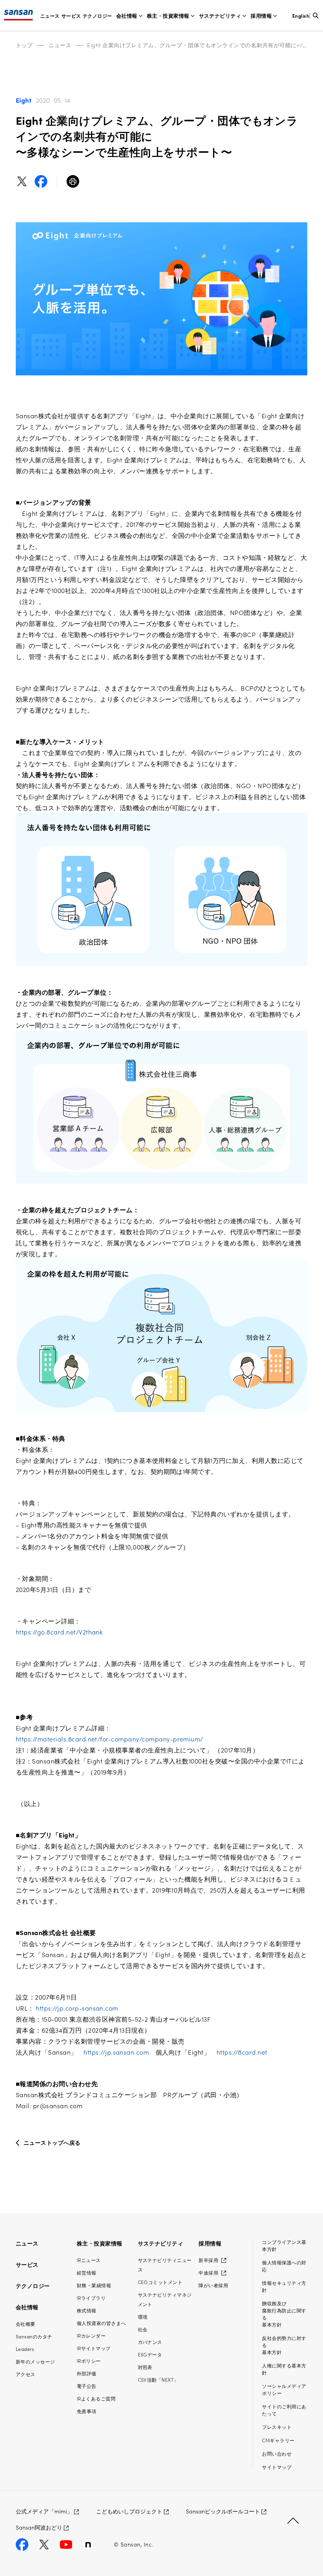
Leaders (25, 2349)
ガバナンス (150, 2342)
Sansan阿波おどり (39, 2527)
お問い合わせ (277, 2453)
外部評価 (87, 2373)
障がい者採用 (213, 2285)
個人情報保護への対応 (284, 2266)
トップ (24, 45)
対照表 (145, 2367)
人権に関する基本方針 (284, 2369)
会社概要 (26, 2324)
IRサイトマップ (94, 2348)
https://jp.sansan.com (116, 2052)
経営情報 (87, 2272)
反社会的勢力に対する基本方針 (284, 2345)
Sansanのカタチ (34, 2336)
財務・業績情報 (94, 2285)
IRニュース (89, 2260)
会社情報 (127, 16)
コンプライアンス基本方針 (284, 2245)
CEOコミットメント (160, 2282)
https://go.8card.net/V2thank (59, 1632)
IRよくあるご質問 (96, 2398)
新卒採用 (209, 2260)
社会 (143, 2329)
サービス (71, 16)
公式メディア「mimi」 (44, 2511)
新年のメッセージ (35, 2361)
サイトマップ (277, 2467)
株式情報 (87, 2310)
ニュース (50, 16)
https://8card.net (242, 2052)
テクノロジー (97, 16)
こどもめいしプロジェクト (129, 2511)
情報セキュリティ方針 (284, 2286)
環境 (143, 2317)
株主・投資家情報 (168, 16)
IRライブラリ (91, 2298)
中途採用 (209, 2272)
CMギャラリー (278, 2440)
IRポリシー (89, 2361)
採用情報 (261, 16)
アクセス (26, 2374)
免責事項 (87, 2411)
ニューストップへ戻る (52, 2142)
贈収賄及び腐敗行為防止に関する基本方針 (284, 2314)
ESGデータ (150, 2354)
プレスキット (277, 2427)
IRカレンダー (91, 2335)
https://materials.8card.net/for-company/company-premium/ (110, 1739)
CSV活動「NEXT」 (158, 2379)
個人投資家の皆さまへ (101, 2323)
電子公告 (87, 2386)
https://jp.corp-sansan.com (77, 2008)
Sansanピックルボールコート (223, 2511)
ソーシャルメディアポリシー (284, 2389)
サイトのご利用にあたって (284, 2410)
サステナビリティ (220, 16)
